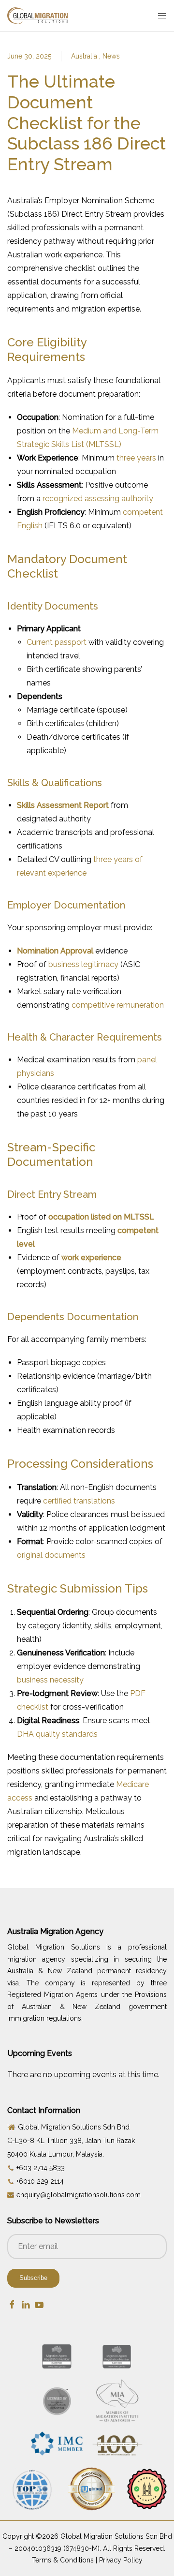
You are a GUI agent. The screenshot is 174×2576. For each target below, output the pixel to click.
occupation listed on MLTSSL (101, 1217)
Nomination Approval (55, 951)
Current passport (57, 642)
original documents (51, 1555)
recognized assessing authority (98, 499)
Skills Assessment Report (63, 805)
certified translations (79, 1501)
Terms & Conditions (63, 2560)
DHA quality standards (57, 1734)
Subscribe (33, 2278)
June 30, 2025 (29, 56)
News (111, 56)
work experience (91, 1258)
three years (136, 458)
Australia (85, 56)
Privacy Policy (121, 2560)
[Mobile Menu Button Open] (162, 16)
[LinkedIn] (26, 2304)
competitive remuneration (118, 1005)
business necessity (50, 1680)
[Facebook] (12, 2304)
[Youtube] (39, 2304)
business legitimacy (83, 964)
